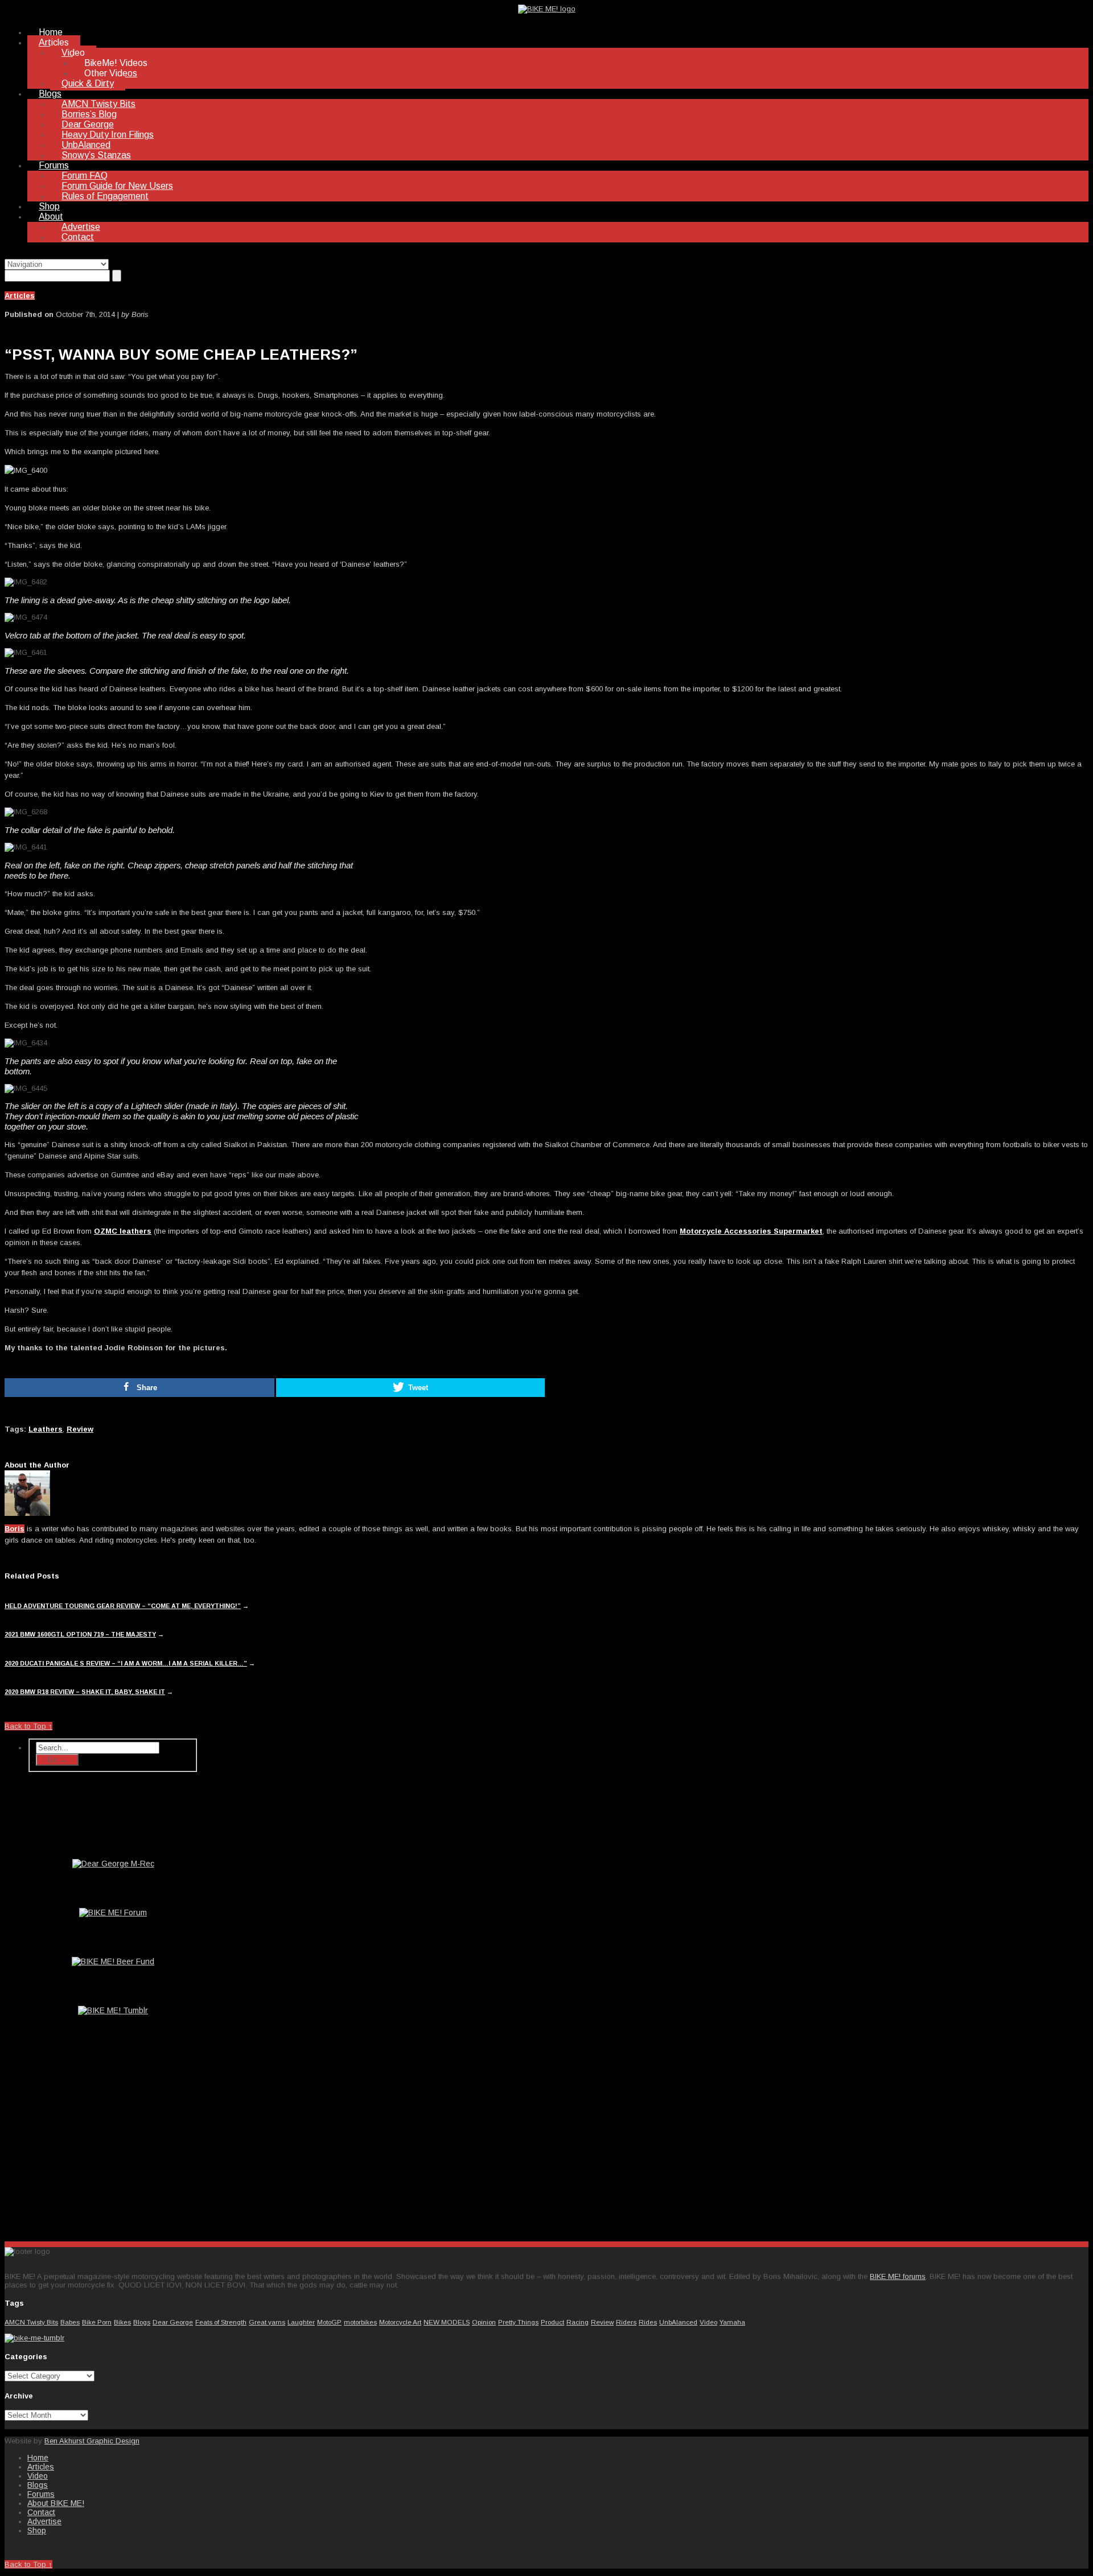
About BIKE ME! (56, 2503)
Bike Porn (97, 2322)
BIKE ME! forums (898, 2276)
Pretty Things (518, 2322)
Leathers (46, 1429)
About (51, 217)
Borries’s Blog (89, 114)
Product (552, 2322)
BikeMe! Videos (116, 63)
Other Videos (111, 73)
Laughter (301, 2322)
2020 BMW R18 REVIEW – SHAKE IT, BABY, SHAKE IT (85, 1692)
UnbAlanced (86, 145)
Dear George (88, 124)
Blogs (50, 94)
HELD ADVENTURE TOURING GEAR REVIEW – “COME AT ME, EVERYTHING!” (123, 1606)
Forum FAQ (85, 176)
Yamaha (732, 2322)
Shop (49, 206)
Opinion (484, 2322)
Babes (70, 2322)
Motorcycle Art (400, 2322)
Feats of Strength (221, 2322)
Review (80, 1429)
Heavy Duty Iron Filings (108, 135)
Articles (54, 42)
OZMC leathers (123, 1231)
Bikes (122, 2322)
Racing (578, 2322)
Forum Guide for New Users (117, 186)
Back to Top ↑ (28, 1726)
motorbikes (360, 2322)
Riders (626, 2322)
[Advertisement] (113, 2143)
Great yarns (267, 2322)
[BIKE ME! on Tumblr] (34, 2338)
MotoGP (329, 2322)
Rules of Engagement (105, 196)
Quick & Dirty (88, 83)
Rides (648, 2322)
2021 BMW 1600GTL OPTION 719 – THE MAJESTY (80, 1634)
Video (73, 53)
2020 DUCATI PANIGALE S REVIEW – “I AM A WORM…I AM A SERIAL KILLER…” (126, 1663)
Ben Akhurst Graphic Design (92, 2441)
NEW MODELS (447, 2322)
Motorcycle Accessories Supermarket (751, 1231)
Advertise (81, 227)
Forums (54, 165)
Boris (15, 1529)
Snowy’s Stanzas (96, 155)
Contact (78, 237)
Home (51, 32)
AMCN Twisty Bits (98, 104)
